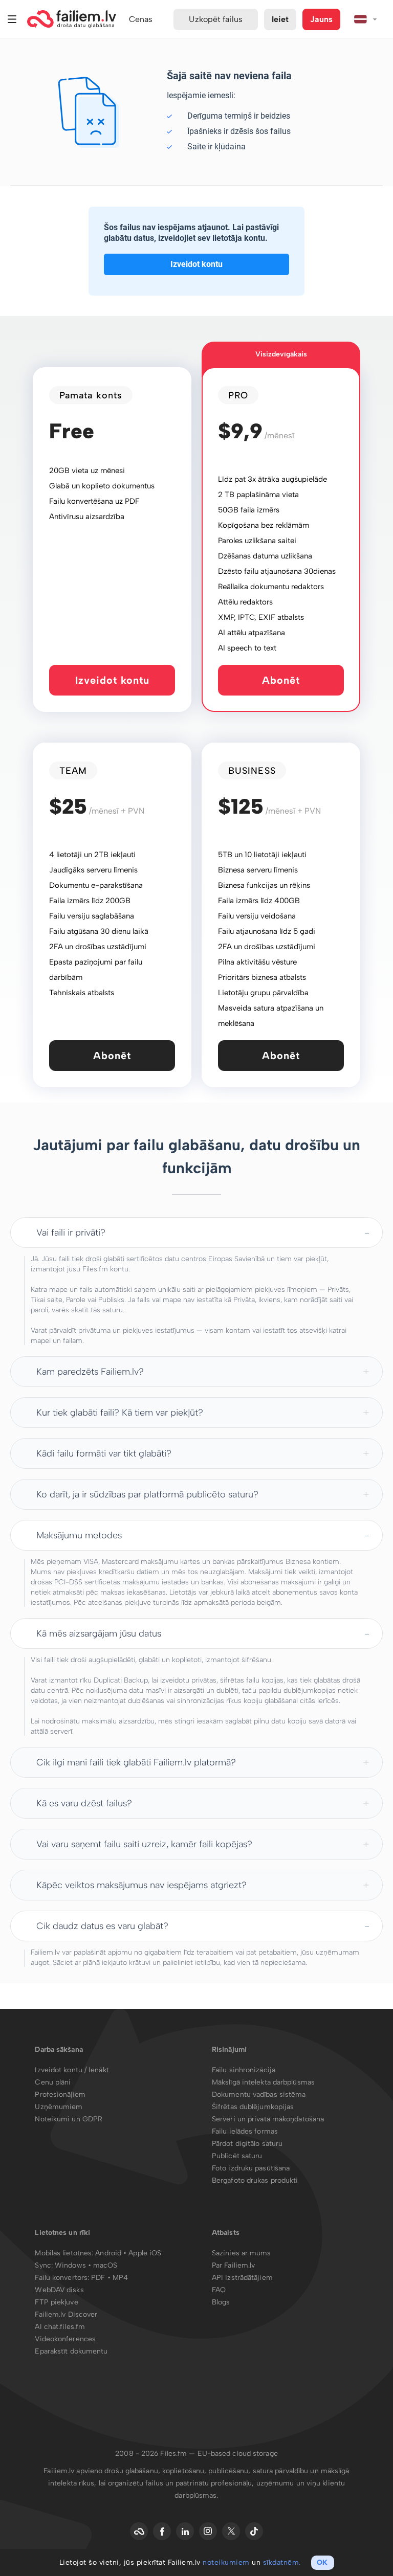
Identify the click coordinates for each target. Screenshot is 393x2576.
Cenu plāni (53, 2082)
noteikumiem (226, 2562)
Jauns (321, 19)
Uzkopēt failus (215, 19)
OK (322, 2562)
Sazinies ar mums (242, 2253)
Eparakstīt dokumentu (71, 2351)
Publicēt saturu (237, 2156)
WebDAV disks (59, 2290)
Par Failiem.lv (233, 2265)
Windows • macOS (86, 2265)
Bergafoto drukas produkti (255, 2180)
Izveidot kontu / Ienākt (72, 2070)
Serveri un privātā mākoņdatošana (268, 2119)
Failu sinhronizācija (244, 2070)
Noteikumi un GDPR (69, 2119)
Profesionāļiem (60, 2095)
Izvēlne (12, 19)
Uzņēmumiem (59, 2107)
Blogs (221, 2302)
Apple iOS (145, 2253)
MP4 (120, 2278)
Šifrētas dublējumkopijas (253, 2107)
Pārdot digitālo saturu (247, 2144)
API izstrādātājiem (242, 2278)
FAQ (219, 2290)
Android (109, 2253)
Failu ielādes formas (245, 2131)
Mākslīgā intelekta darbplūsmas (263, 2082)
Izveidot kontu (196, 264)
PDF (98, 2278)
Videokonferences (65, 2339)
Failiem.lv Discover (66, 2314)
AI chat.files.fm (60, 2327)
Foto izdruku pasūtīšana (251, 2168)
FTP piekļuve (56, 2302)
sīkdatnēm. (282, 2562)
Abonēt (281, 680)
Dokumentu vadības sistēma (259, 2095)
